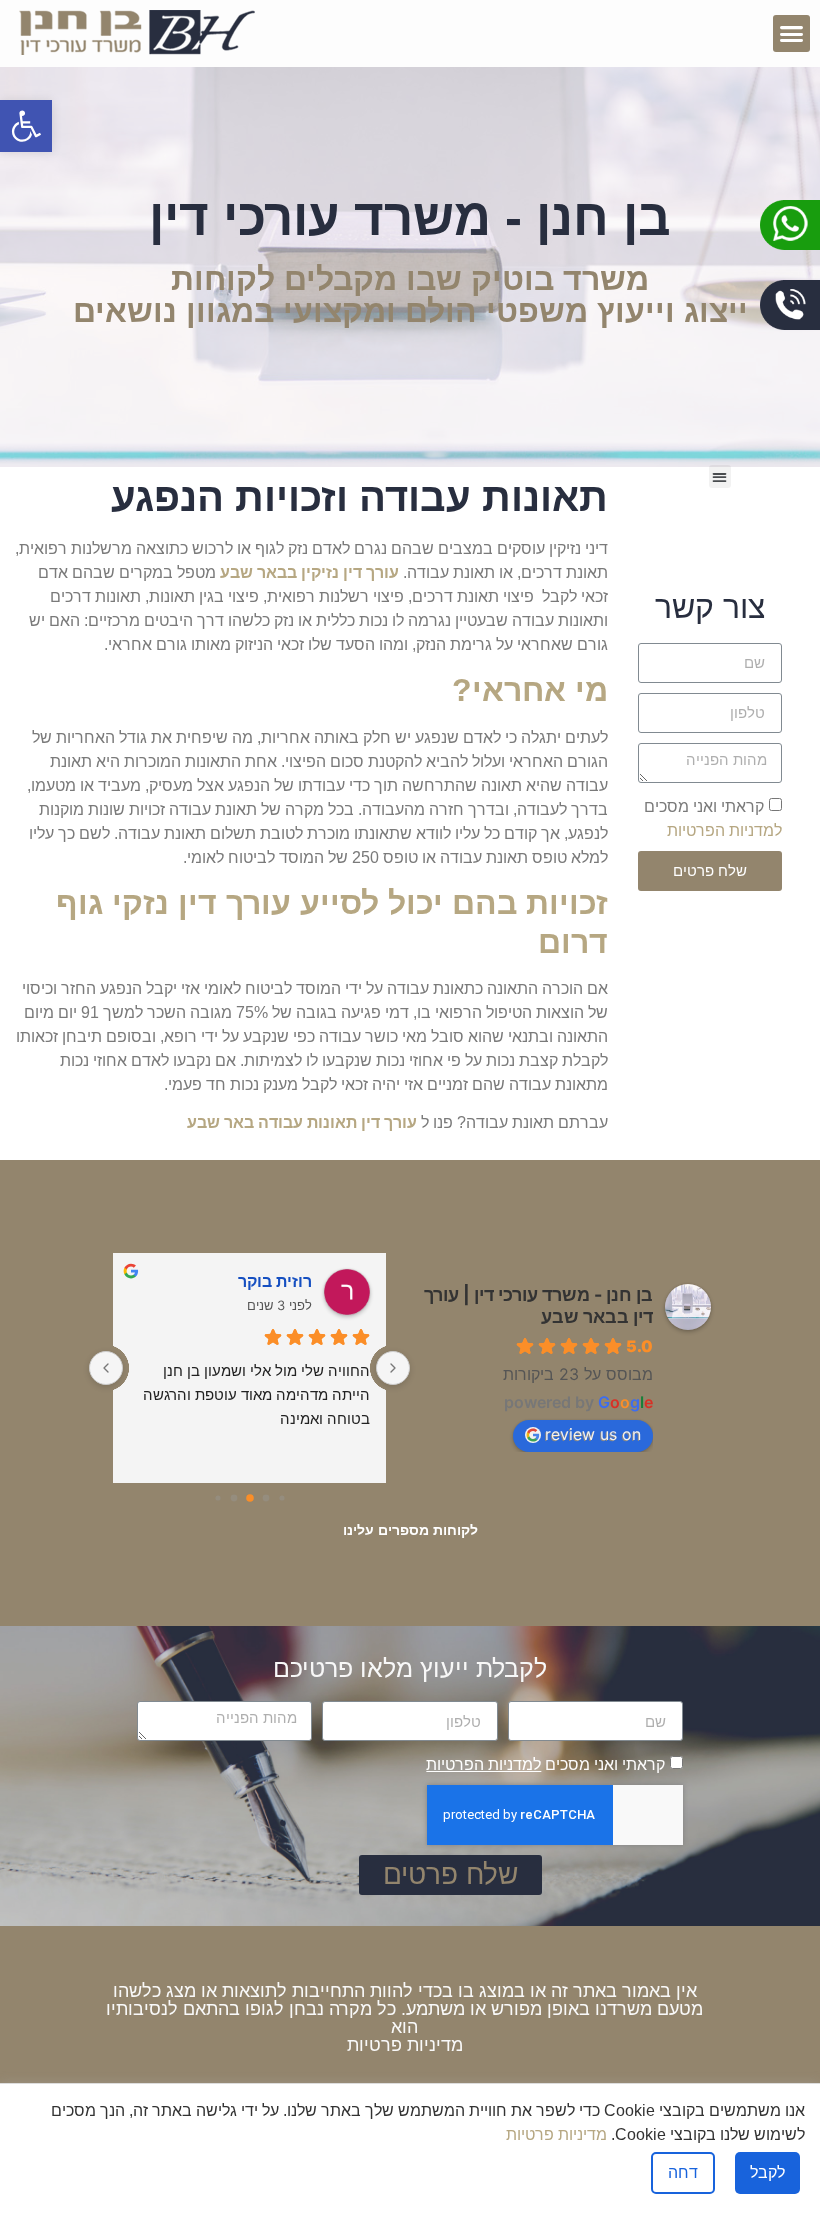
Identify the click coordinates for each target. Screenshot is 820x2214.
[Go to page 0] (281, 1497)
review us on (593, 1434)
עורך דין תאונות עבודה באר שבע (302, 1122)
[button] (792, 34)
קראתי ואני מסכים (545, 1764)
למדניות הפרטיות (724, 829)
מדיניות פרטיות (405, 2045)
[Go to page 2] (250, 1498)
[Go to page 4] (217, 1497)
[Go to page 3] (233, 1497)
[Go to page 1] (265, 1497)
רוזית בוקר (275, 1281)
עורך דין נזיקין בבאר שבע (309, 572)
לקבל (767, 2172)
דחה (683, 2172)
